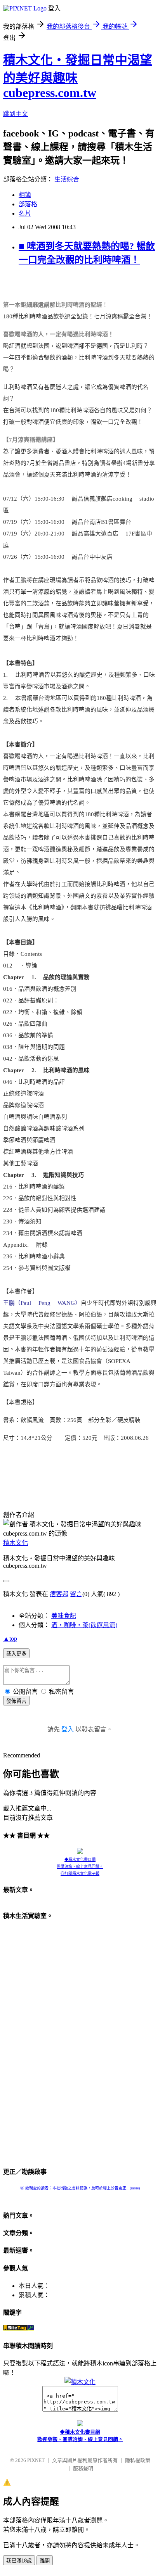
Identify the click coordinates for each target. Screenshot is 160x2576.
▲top (10, 1639)
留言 (76, 1594)
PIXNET (36, 2460)
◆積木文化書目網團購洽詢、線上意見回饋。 (80, 1863)
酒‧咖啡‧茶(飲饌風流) (84, 1625)
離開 (45, 2561)
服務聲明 (83, 2468)
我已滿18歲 (19, 2561)
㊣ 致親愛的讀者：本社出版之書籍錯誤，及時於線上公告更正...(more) (80, 2188)
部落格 (28, 204)
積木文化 (16, 1543)
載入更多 (16, 1654)
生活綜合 (67, 179)
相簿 (25, 195)
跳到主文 (16, 114)
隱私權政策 (138, 2460)
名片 (25, 213)
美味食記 (64, 1616)
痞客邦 (59, 1594)
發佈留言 (16, 1701)
